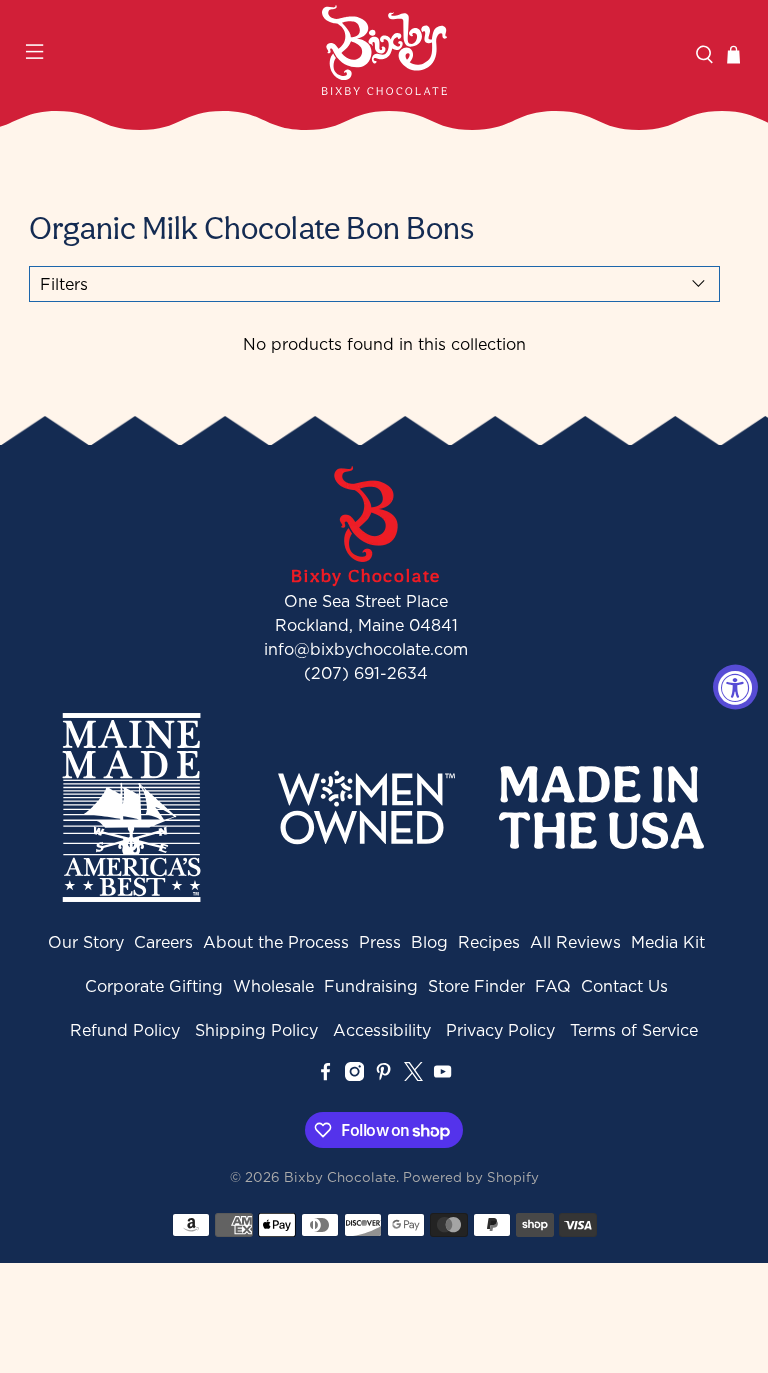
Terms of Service (634, 1030)
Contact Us (624, 986)
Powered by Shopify (471, 1177)
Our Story (86, 942)
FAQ (553, 986)
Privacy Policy (500, 1030)
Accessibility (382, 1030)
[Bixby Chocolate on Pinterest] (383, 1075)
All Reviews (575, 942)
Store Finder (476, 986)
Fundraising (371, 986)
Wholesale (273, 986)
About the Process (276, 942)
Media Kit (668, 942)
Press (380, 942)
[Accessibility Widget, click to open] (735, 686)
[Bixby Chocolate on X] (413, 1075)
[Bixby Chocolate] (384, 50)
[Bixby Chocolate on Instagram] (354, 1075)
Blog (429, 942)
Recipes (489, 942)
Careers (163, 942)
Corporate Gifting (154, 986)
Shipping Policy (256, 1030)
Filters (64, 284)
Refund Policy (125, 1030)
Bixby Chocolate (340, 1177)
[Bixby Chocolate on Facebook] (325, 1075)
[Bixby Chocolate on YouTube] (442, 1075)
